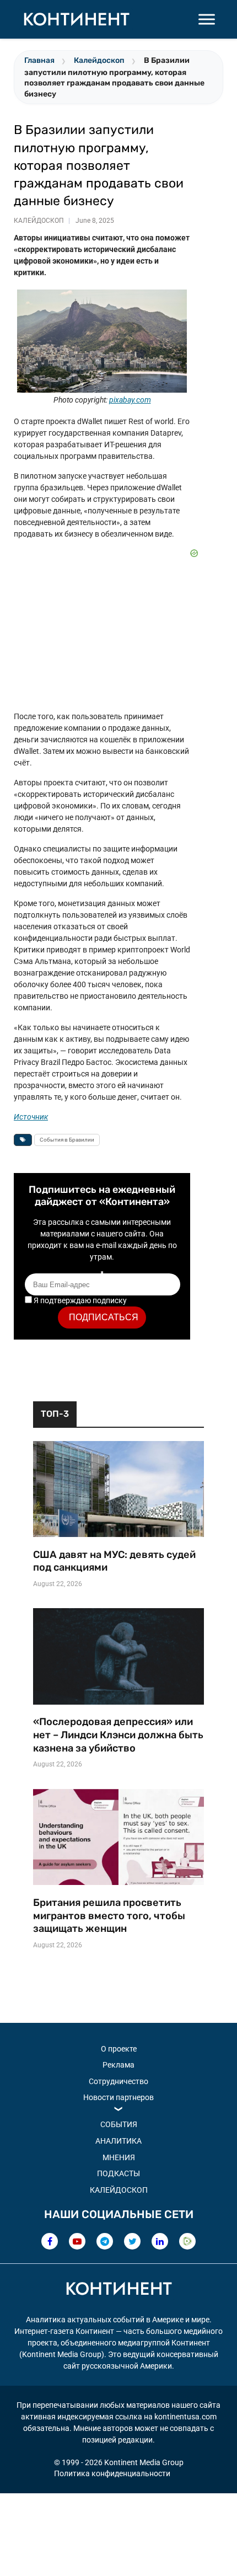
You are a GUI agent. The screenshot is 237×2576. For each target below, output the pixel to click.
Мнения (119, 2157)
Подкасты (118, 2173)
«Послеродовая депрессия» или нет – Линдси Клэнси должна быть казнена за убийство (118, 1735)
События (119, 2124)
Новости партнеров (118, 2097)
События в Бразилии (67, 1140)
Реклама (118, 2065)
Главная (39, 60)
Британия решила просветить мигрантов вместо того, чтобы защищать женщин (109, 1916)
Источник (31, 1117)
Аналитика (118, 2141)
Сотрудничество (118, 2081)
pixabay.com (130, 400)
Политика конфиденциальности (112, 2473)
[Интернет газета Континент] (118, 2290)
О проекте (119, 2049)
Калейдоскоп (99, 60)
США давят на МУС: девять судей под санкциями (114, 1561)
